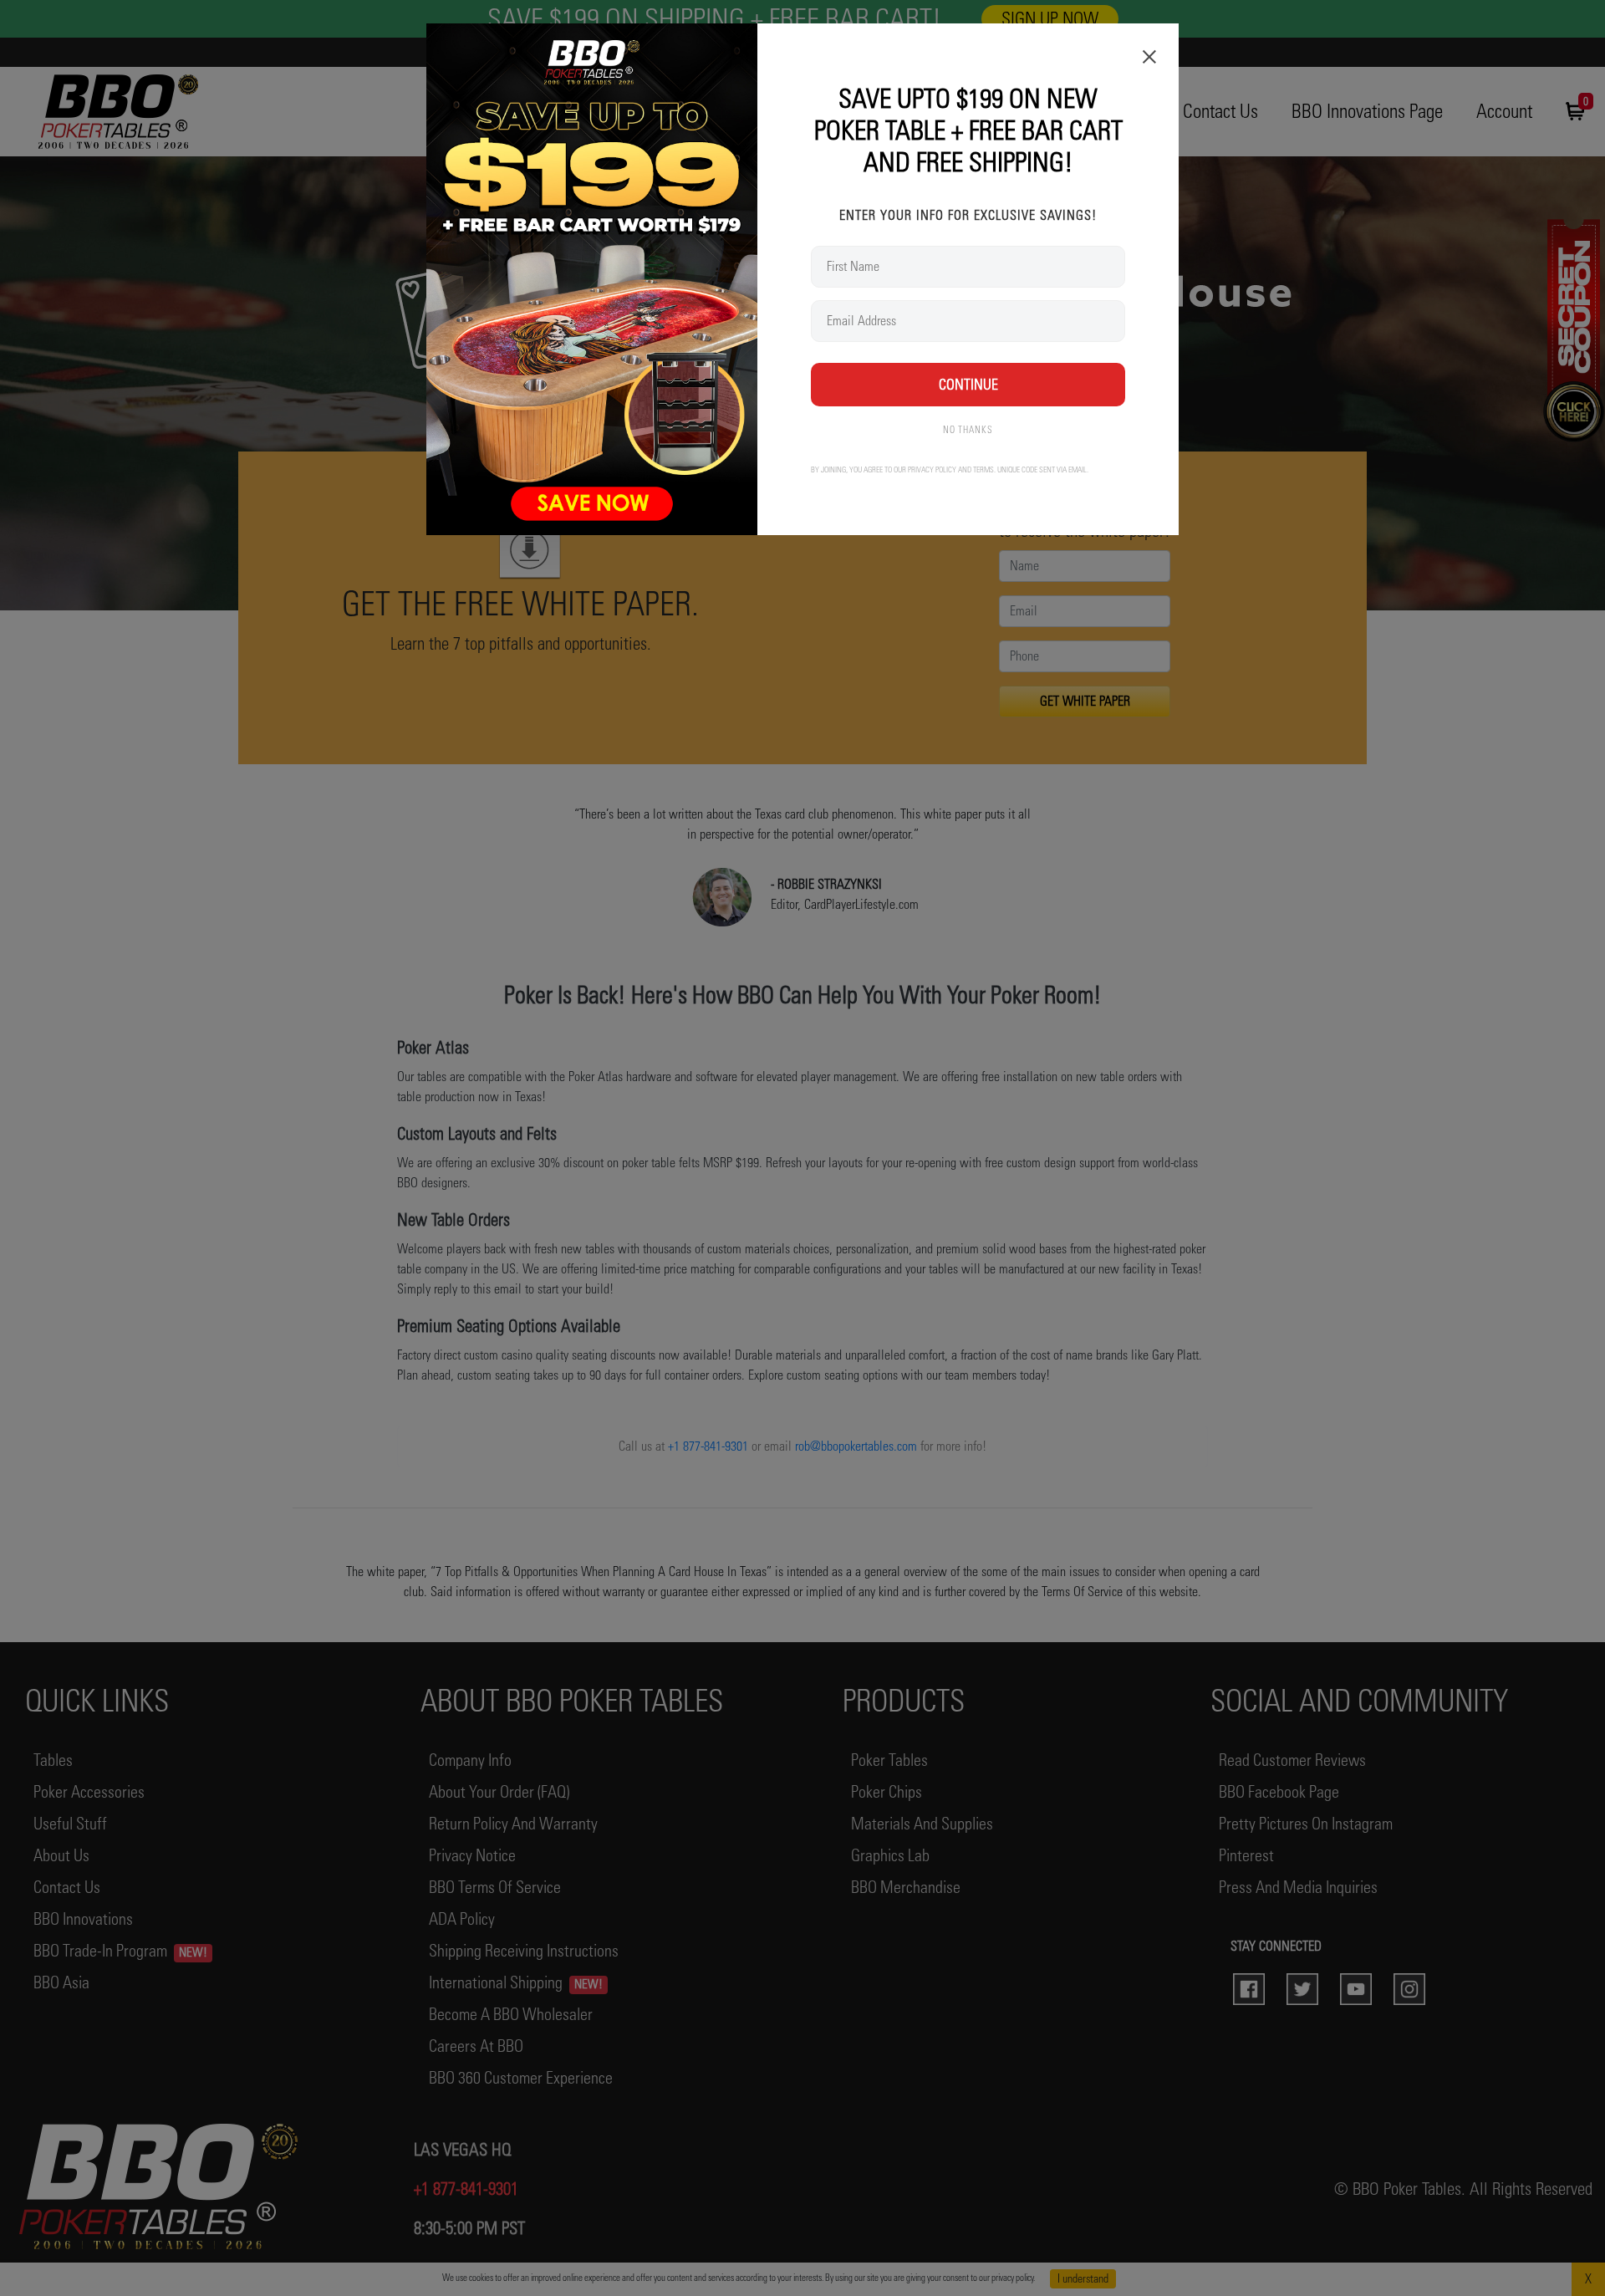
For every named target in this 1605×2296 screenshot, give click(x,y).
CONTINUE (968, 384)
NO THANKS (968, 430)
